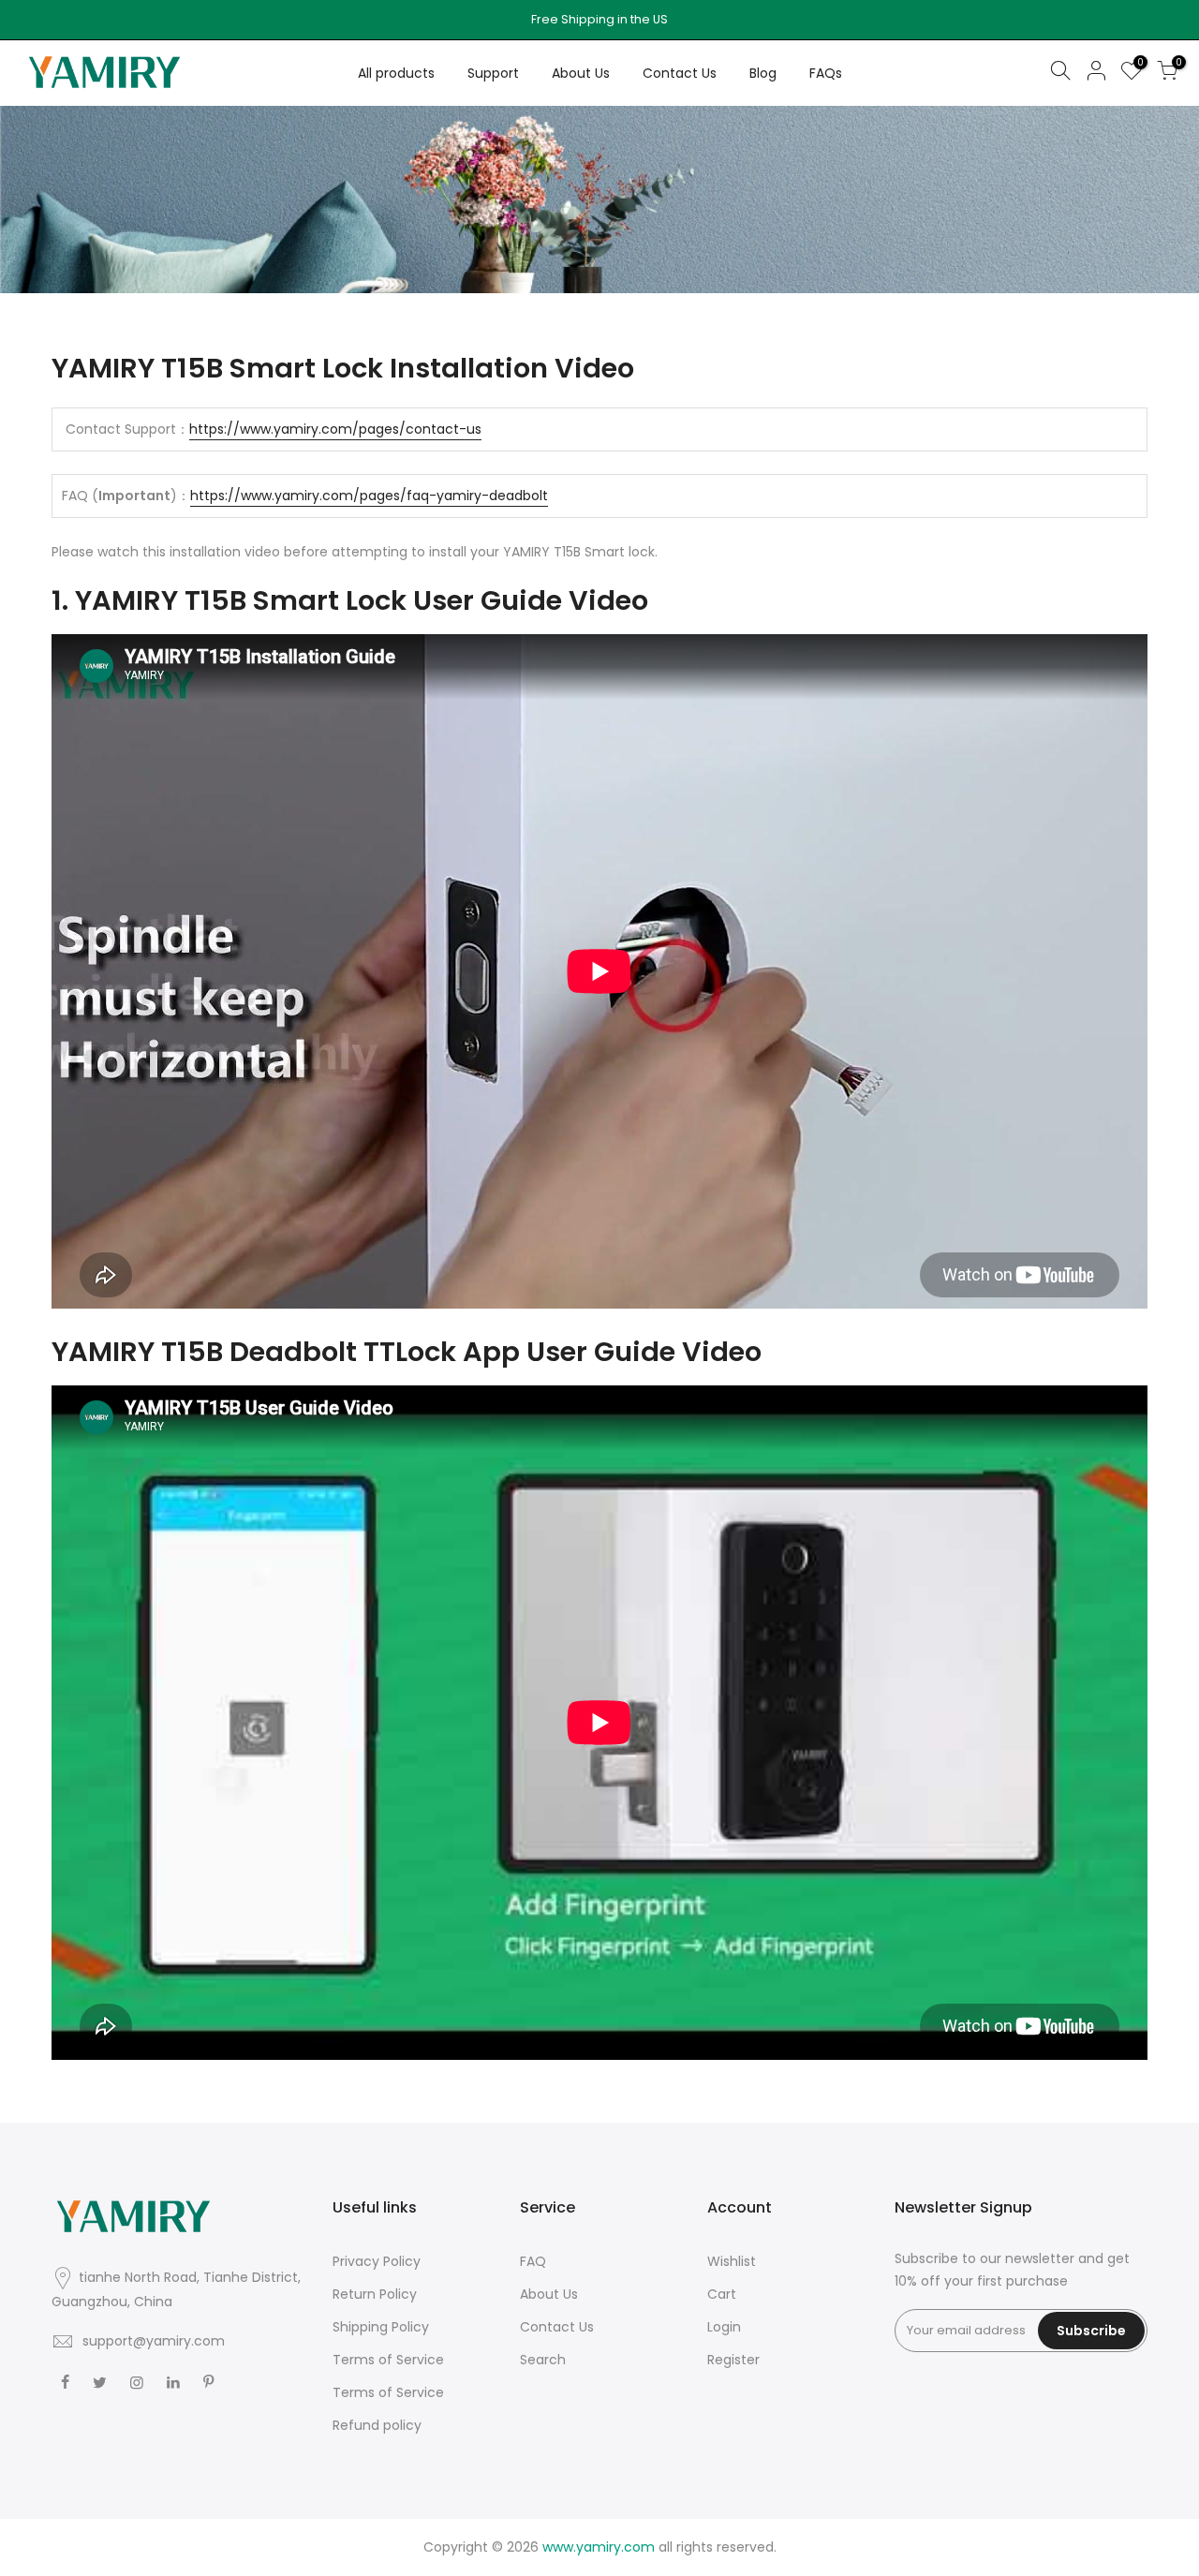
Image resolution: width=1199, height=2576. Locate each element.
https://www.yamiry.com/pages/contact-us (335, 429)
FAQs (826, 73)
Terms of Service (388, 2360)
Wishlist (732, 2261)
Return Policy (375, 2294)
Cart (722, 2294)
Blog (763, 73)
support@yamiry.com (154, 2341)
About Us (581, 73)
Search (543, 2360)
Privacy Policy (377, 2261)
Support (493, 73)
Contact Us (680, 73)
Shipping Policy (381, 2327)
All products (396, 73)
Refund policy (377, 2425)
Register (733, 2360)
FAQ (533, 2261)
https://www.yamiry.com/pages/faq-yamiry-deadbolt (369, 496)
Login (724, 2327)
